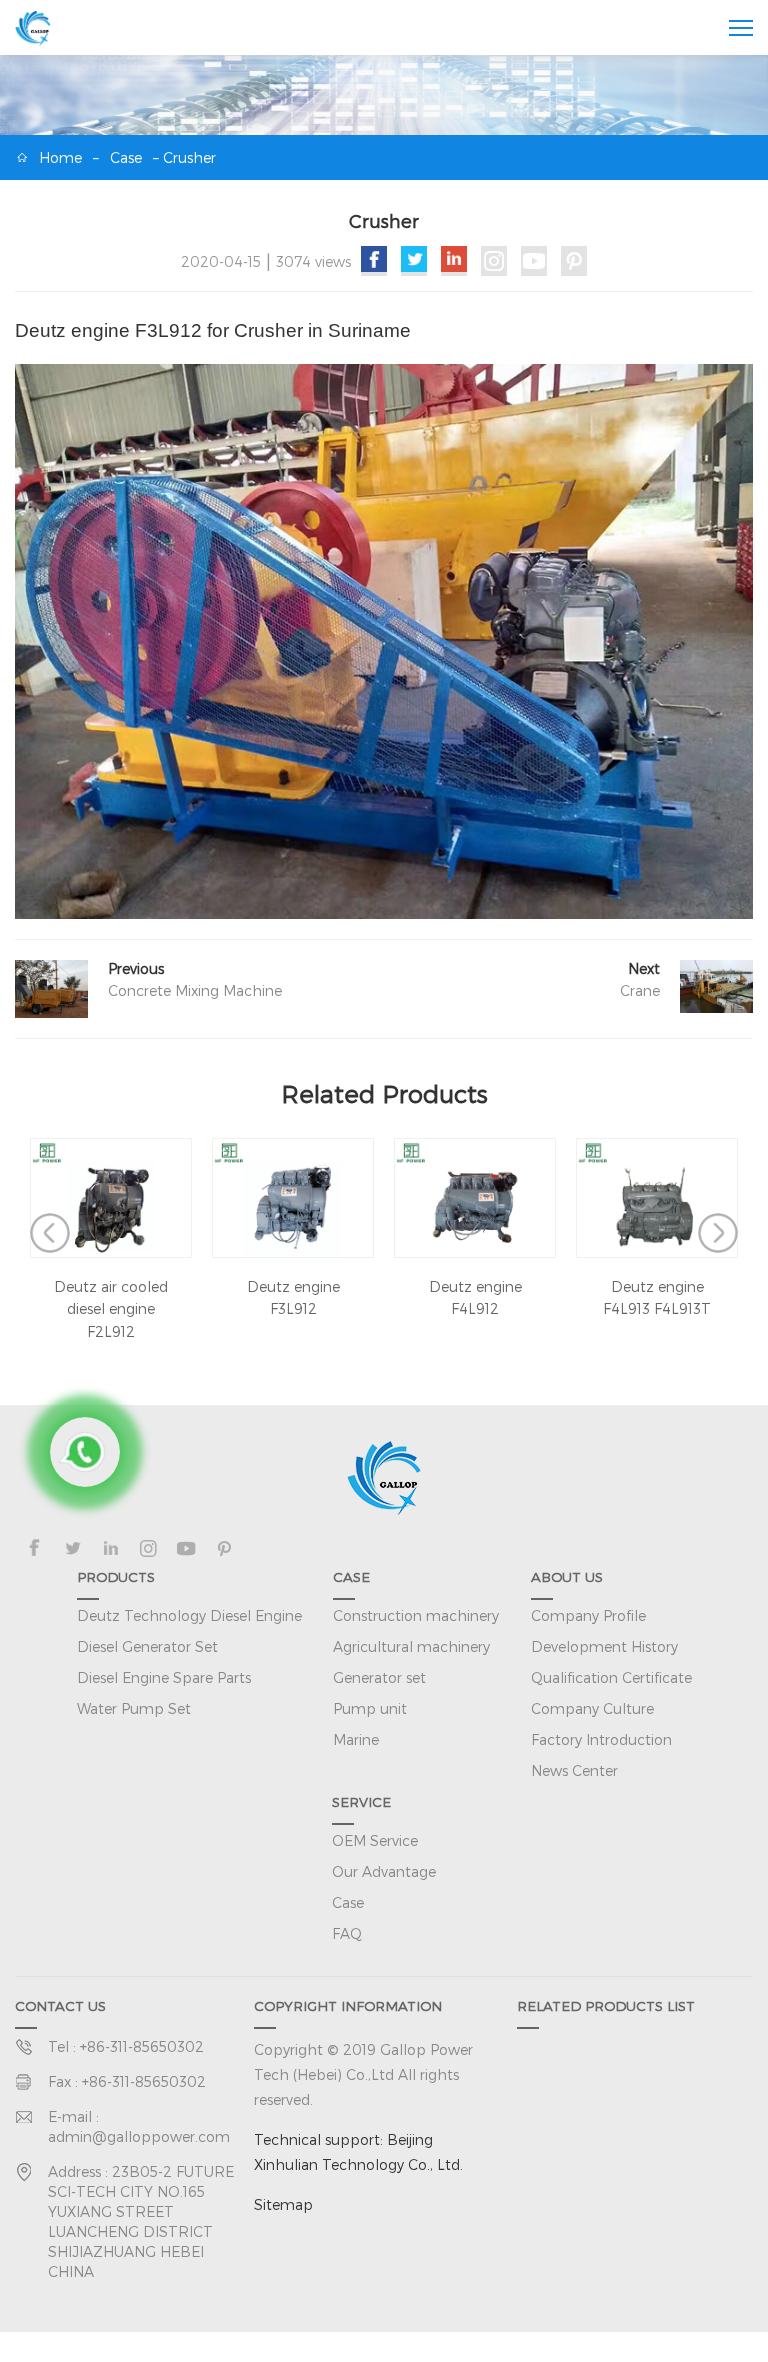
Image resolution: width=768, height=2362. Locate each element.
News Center (574, 1770)
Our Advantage (384, 1871)
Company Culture (592, 1708)
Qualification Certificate (611, 1677)
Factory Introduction (601, 1739)
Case (126, 157)
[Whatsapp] (85, 1452)
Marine (356, 1739)
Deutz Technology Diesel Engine (189, 1615)
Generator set (379, 1677)
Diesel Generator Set (147, 1646)
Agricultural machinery (411, 1646)
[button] (50, 1233)
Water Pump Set (134, 1708)
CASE (351, 1576)
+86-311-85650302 (142, 2046)
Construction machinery (416, 1615)
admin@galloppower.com (139, 2136)
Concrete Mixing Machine (195, 990)
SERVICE (361, 1801)
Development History (604, 1646)
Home (60, 157)
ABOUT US (567, 1576)
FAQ (347, 1933)
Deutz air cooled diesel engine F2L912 (111, 1309)
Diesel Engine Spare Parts (164, 1677)
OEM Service (375, 1840)
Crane (640, 990)
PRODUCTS (116, 1576)
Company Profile (588, 1615)
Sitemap (283, 2204)
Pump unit (370, 1708)
